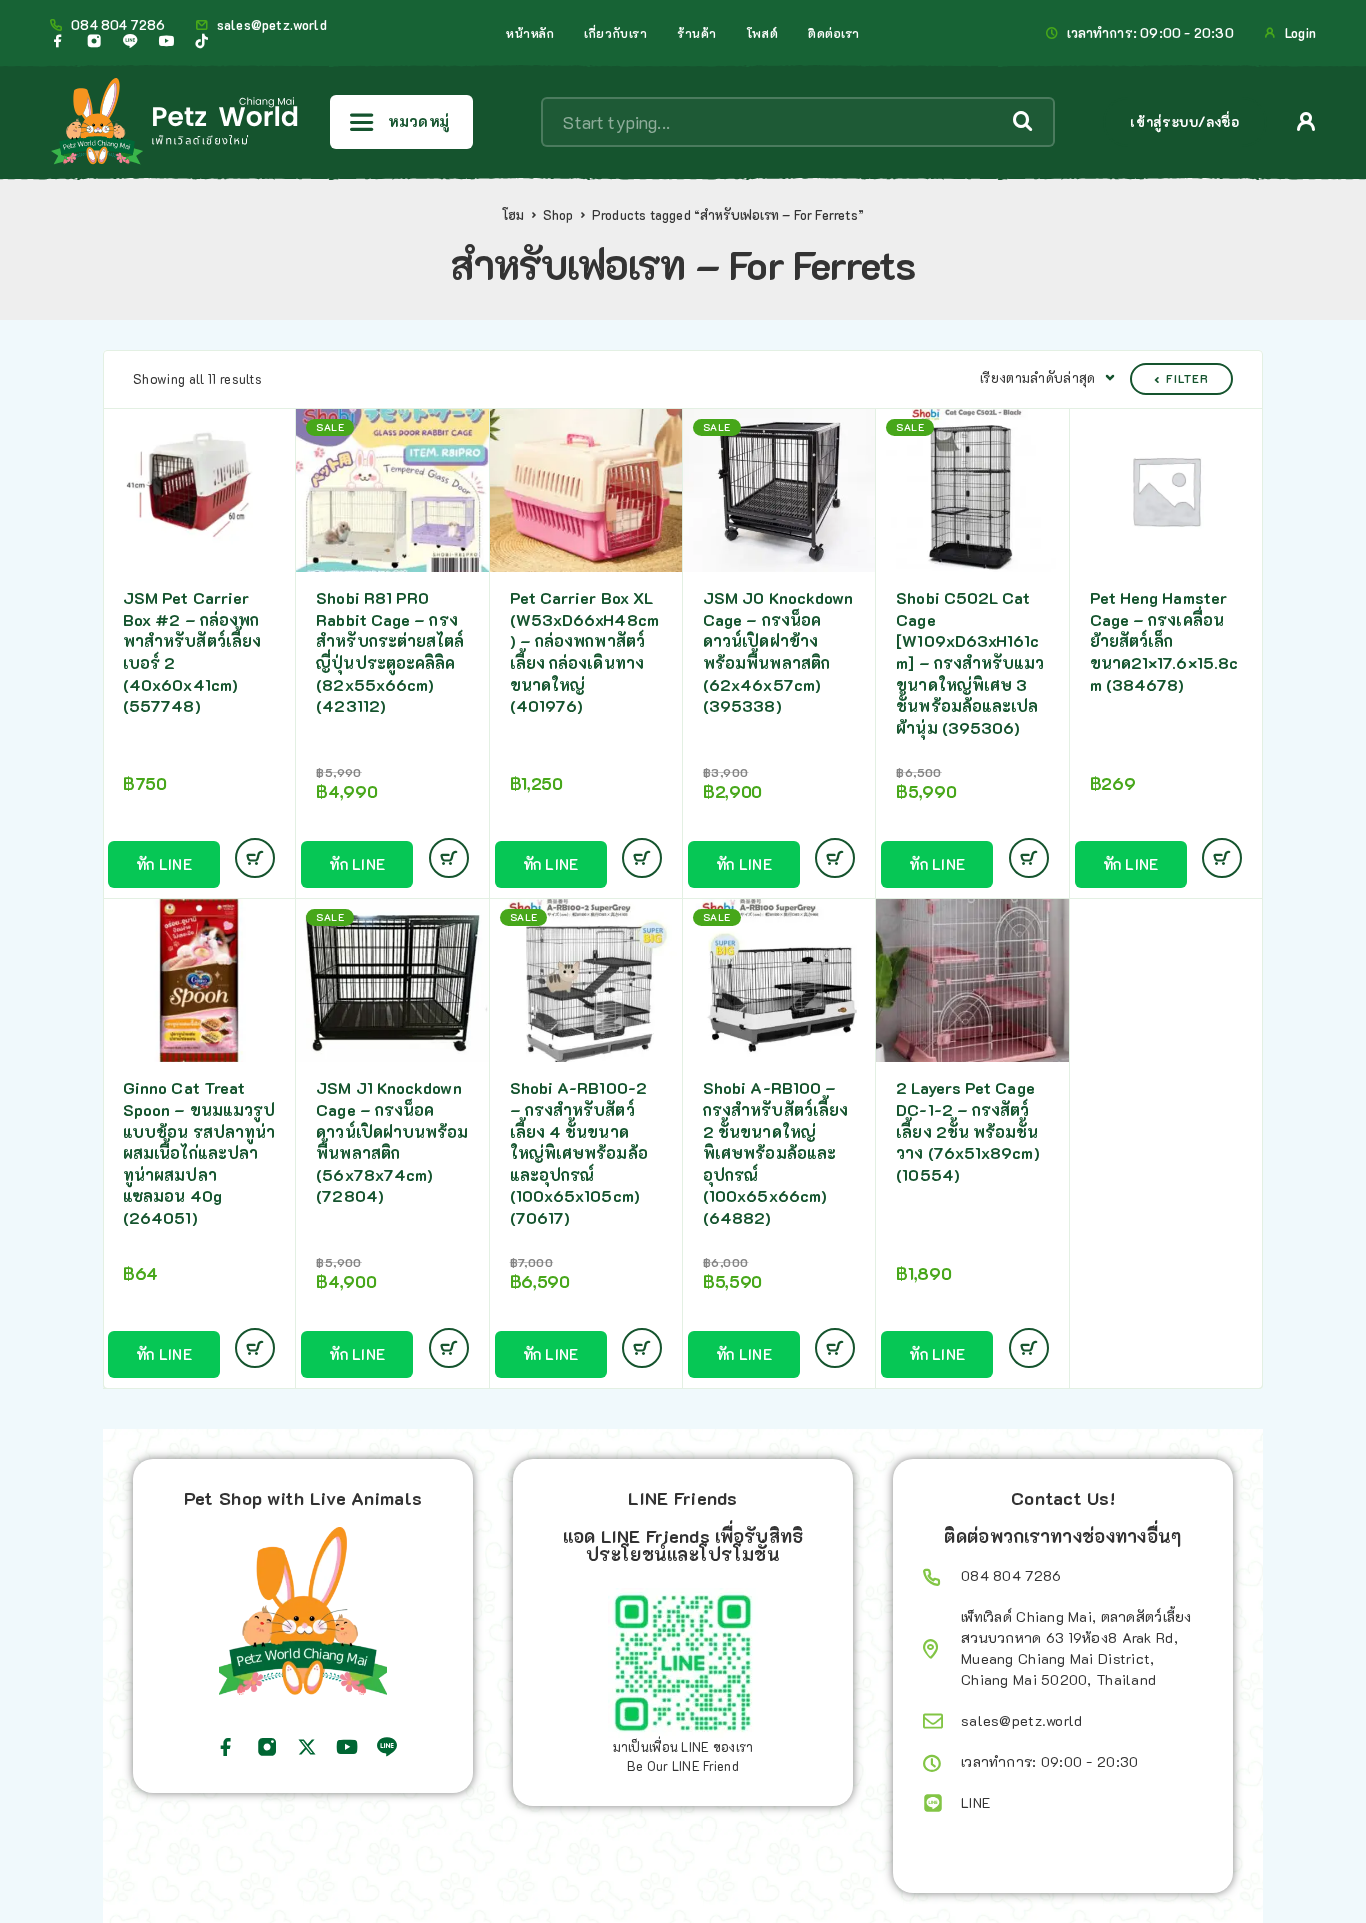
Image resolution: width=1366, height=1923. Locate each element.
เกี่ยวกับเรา (615, 33)
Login (1300, 33)
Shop (558, 215)
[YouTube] (166, 41)
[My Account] (1306, 121)
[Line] (130, 41)
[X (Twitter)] (307, 1747)
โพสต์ (762, 33)
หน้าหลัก (530, 33)
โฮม (513, 215)
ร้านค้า (697, 33)
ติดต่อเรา (834, 33)
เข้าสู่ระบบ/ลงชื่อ (1184, 121)
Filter (1187, 378)
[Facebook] (58, 41)
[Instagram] (94, 41)
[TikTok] (202, 41)
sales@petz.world (272, 25)
